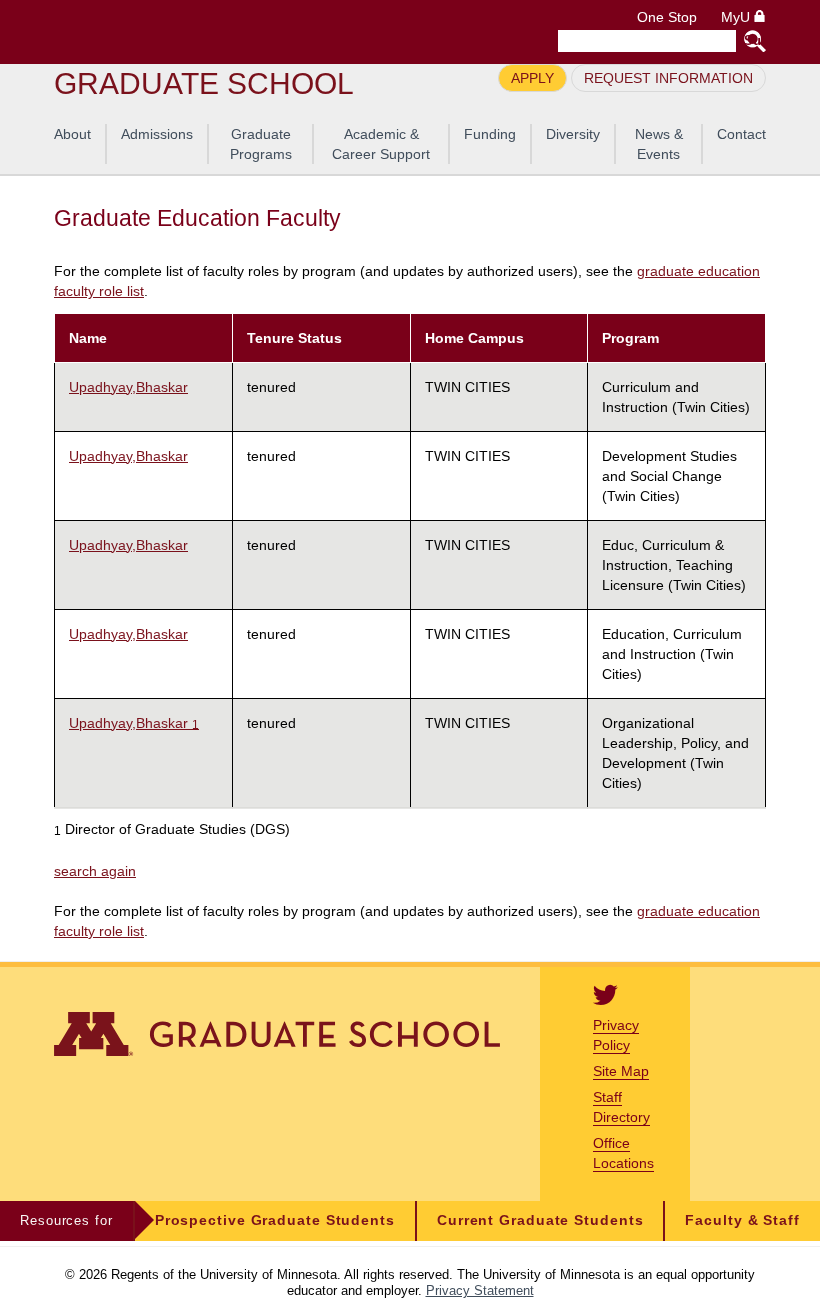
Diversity (573, 134)
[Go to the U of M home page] (198, 32)
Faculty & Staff (742, 1220)
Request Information (668, 78)
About (72, 134)
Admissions (157, 134)
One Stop (667, 17)
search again (95, 871)
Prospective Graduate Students (275, 1220)
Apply (532, 78)
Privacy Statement (480, 1290)
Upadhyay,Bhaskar (128, 387)
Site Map (621, 1071)
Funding (490, 134)
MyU (737, 17)
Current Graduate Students (540, 1220)
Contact (741, 134)
